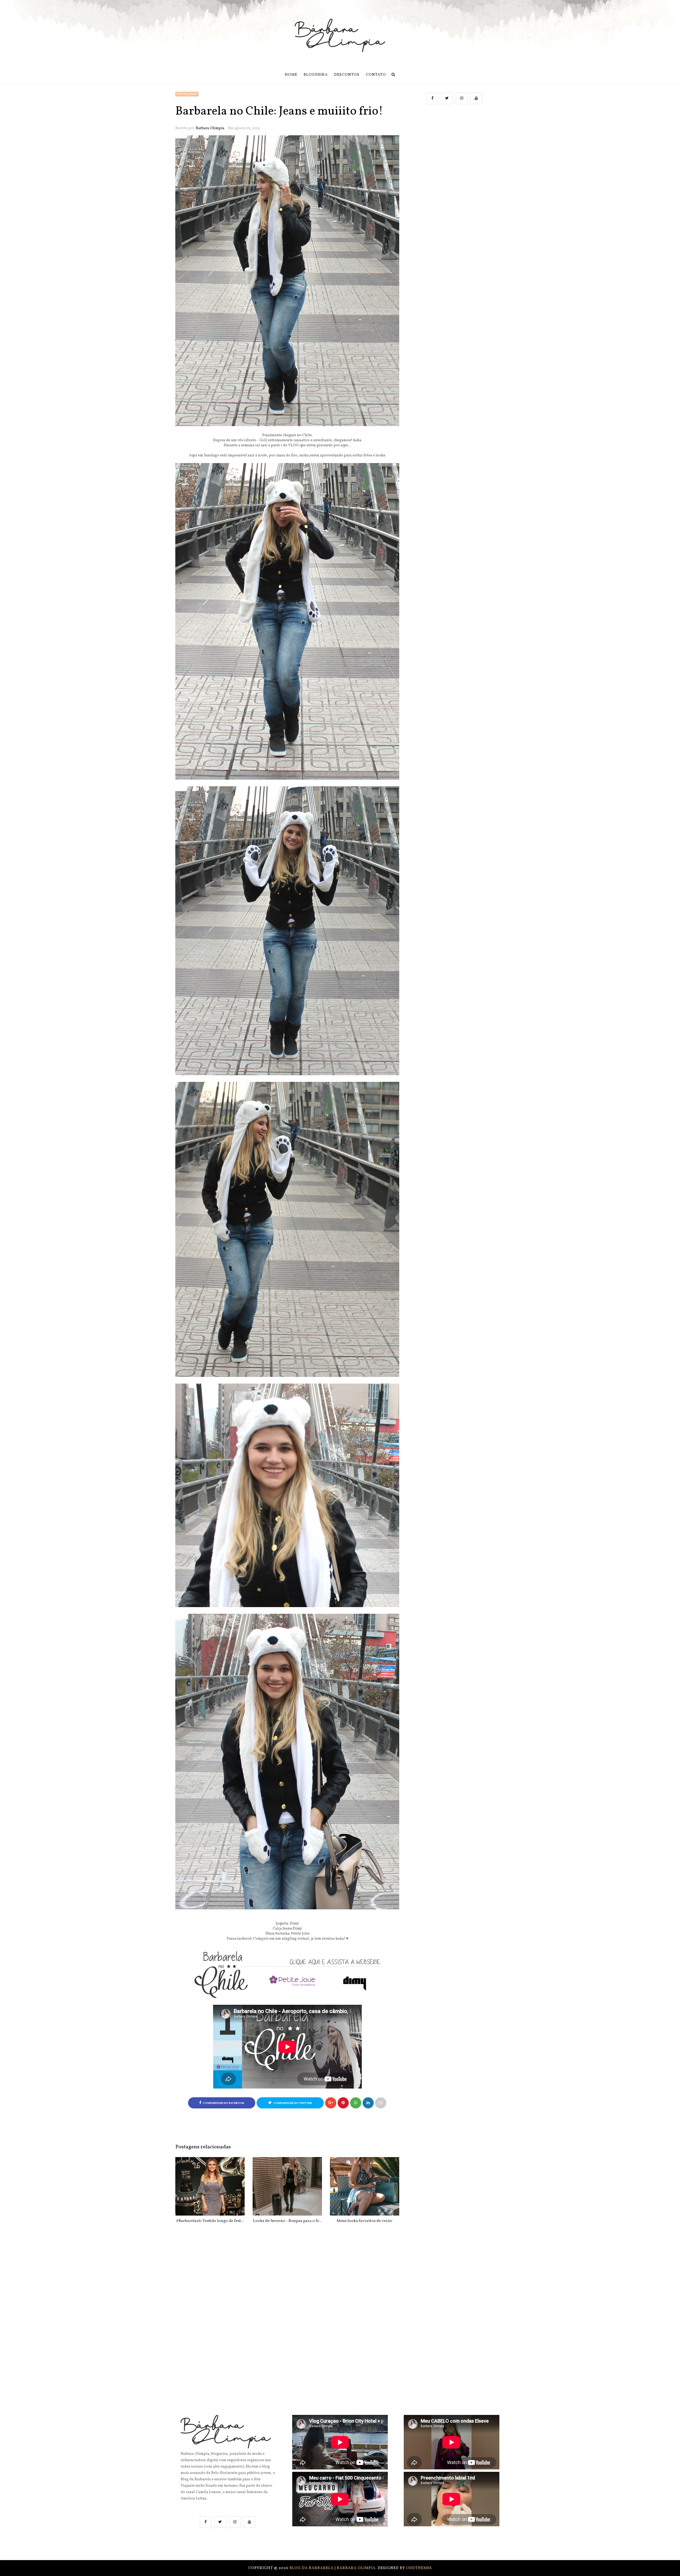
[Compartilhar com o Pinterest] (381, 2103)
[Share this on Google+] (331, 2103)
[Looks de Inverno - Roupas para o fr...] (287, 2186)
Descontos (347, 75)
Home (291, 75)
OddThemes (419, 2568)
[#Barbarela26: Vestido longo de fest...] (210, 2186)
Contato (376, 75)
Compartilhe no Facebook (223, 2103)
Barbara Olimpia (210, 128)
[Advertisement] (455, 163)
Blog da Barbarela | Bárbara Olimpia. (334, 2568)
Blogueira (316, 75)
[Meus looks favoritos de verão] (365, 2186)
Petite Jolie (187, 94)
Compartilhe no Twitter (292, 2103)
